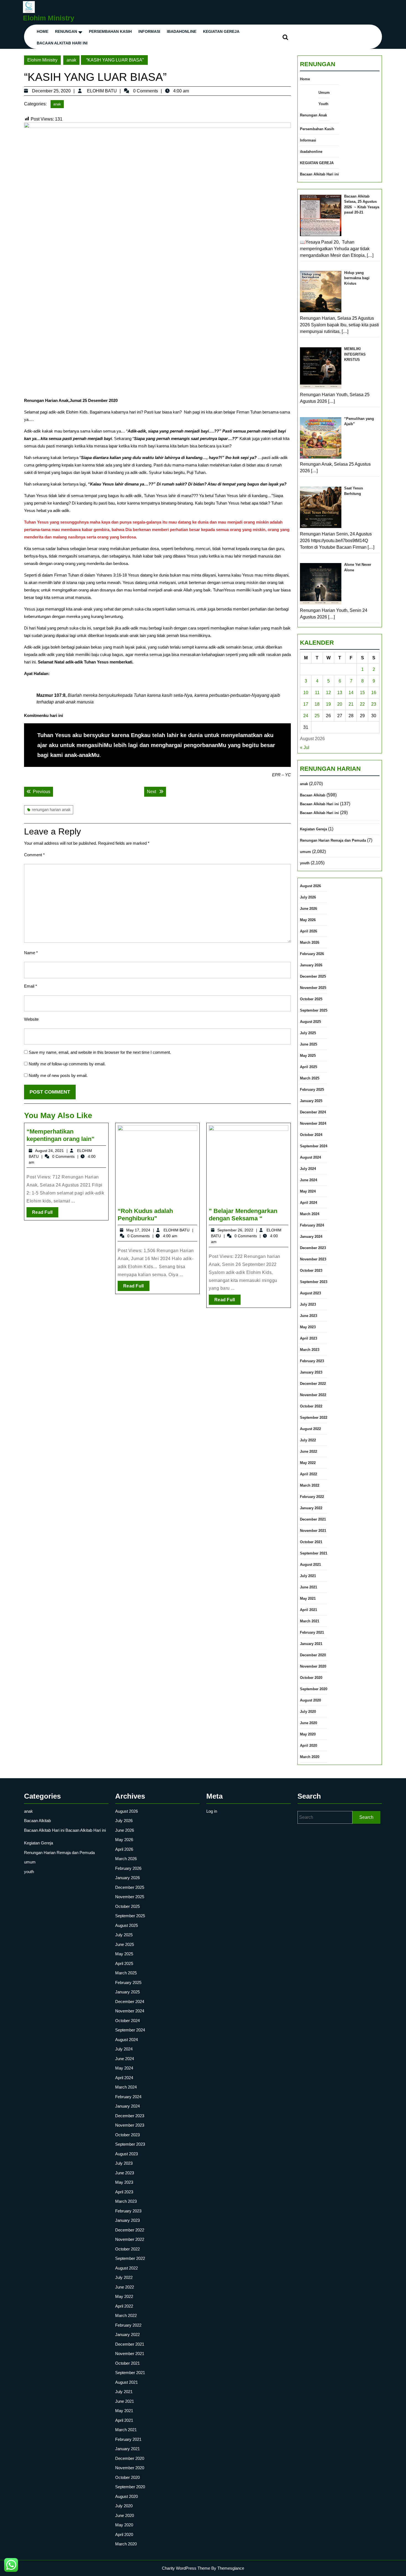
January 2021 (311, 1644)
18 (317, 704)
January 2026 (311, 965)
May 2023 (308, 1327)
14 (351, 693)
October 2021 (311, 1542)
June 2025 (309, 1044)
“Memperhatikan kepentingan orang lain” (60, 1135)
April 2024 (309, 1203)
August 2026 (310, 886)
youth (305, 863)
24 (306, 716)
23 (374, 704)
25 (317, 716)
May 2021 (308, 1598)
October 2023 (311, 1270)
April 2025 (309, 1067)
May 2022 (308, 1463)
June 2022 (309, 1451)
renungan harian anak (51, 810)
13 (340, 693)
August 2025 (310, 1022)
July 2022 (308, 1440)
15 (362, 693)
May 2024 (308, 1191)
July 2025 (308, 1033)
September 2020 (314, 1689)
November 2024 (313, 1123)
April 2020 (309, 1746)
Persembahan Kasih (110, 31)
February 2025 (312, 1090)
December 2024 (313, 1112)
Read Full (45, 1214)
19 (328, 704)
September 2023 (314, 1282)
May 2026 (308, 920)
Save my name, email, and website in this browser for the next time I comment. (100, 1052)
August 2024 (310, 1157)
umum (305, 852)
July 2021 (308, 1576)
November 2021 (313, 1531)
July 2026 (308, 897)
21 (351, 704)
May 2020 (308, 1734)
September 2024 (314, 1146)
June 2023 (309, 1316)
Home (43, 31)
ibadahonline (182, 31)
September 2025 (314, 1010)
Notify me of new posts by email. (58, 1075)
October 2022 (311, 1406)
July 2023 (308, 1304)
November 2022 (313, 1395)
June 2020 (309, 1723)
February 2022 (312, 1497)
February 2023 (312, 1361)
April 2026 (309, 931)
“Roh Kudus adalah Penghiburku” (145, 1214)
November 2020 (313, 1666)
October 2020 (311, 1678)
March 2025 (310, 1078)
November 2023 (313, 1259)
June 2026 (309, 909)
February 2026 (312, 954)
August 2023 (310, 1293)
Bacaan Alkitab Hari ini (62, 43)
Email (31, 986)
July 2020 (308, 1712)
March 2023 (310, 1350)
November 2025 (313, 988)
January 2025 (311, 1101)
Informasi (149, 31)
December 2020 (313, 1655)
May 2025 (308, 1056)
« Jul (305, 747)
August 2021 (310, 1565)
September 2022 (314, 1418)
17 (306, 704)
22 (362, 704)
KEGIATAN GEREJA (221, 31)
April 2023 (309, 1338)
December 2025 (313, 976)
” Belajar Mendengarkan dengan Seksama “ (243, 1214)
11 (317, 693)
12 (328, 693)
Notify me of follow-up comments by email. (67, 1064)
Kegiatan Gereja (313, 829)
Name (31, 953)
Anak (323, 115)
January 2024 (311, 1237)
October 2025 (311, 999)
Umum (324, 93)
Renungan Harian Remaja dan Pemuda (333, 840)
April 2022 (309, 1474)
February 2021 (312, 1632)
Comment (34, 855)
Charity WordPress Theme (186, 2568)
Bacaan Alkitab (313, 795)
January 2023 (311, 1372)
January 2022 (311, 1508)
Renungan (66, 31)
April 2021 (309, 1610)
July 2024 (308, 1169)
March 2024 (310, 1214)
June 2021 (309, 1587)
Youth (323, 104)
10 (306, 693)
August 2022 (310, 1429)
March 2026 (310, 942)
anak (71, 60)
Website (31, 1019)
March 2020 (310, 1757)
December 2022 (313, 1384)
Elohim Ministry (49, 18)
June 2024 (309, 1180)
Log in (212, 1811)
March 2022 (310, 1485)
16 (374, 693)
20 (340, 704)
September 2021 (314, 1553)
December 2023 (313, 1248)
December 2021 (313, 1519)
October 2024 (311, 1135)
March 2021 (310, 1621)
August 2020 (310, 1700)
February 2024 (312, 1225)
